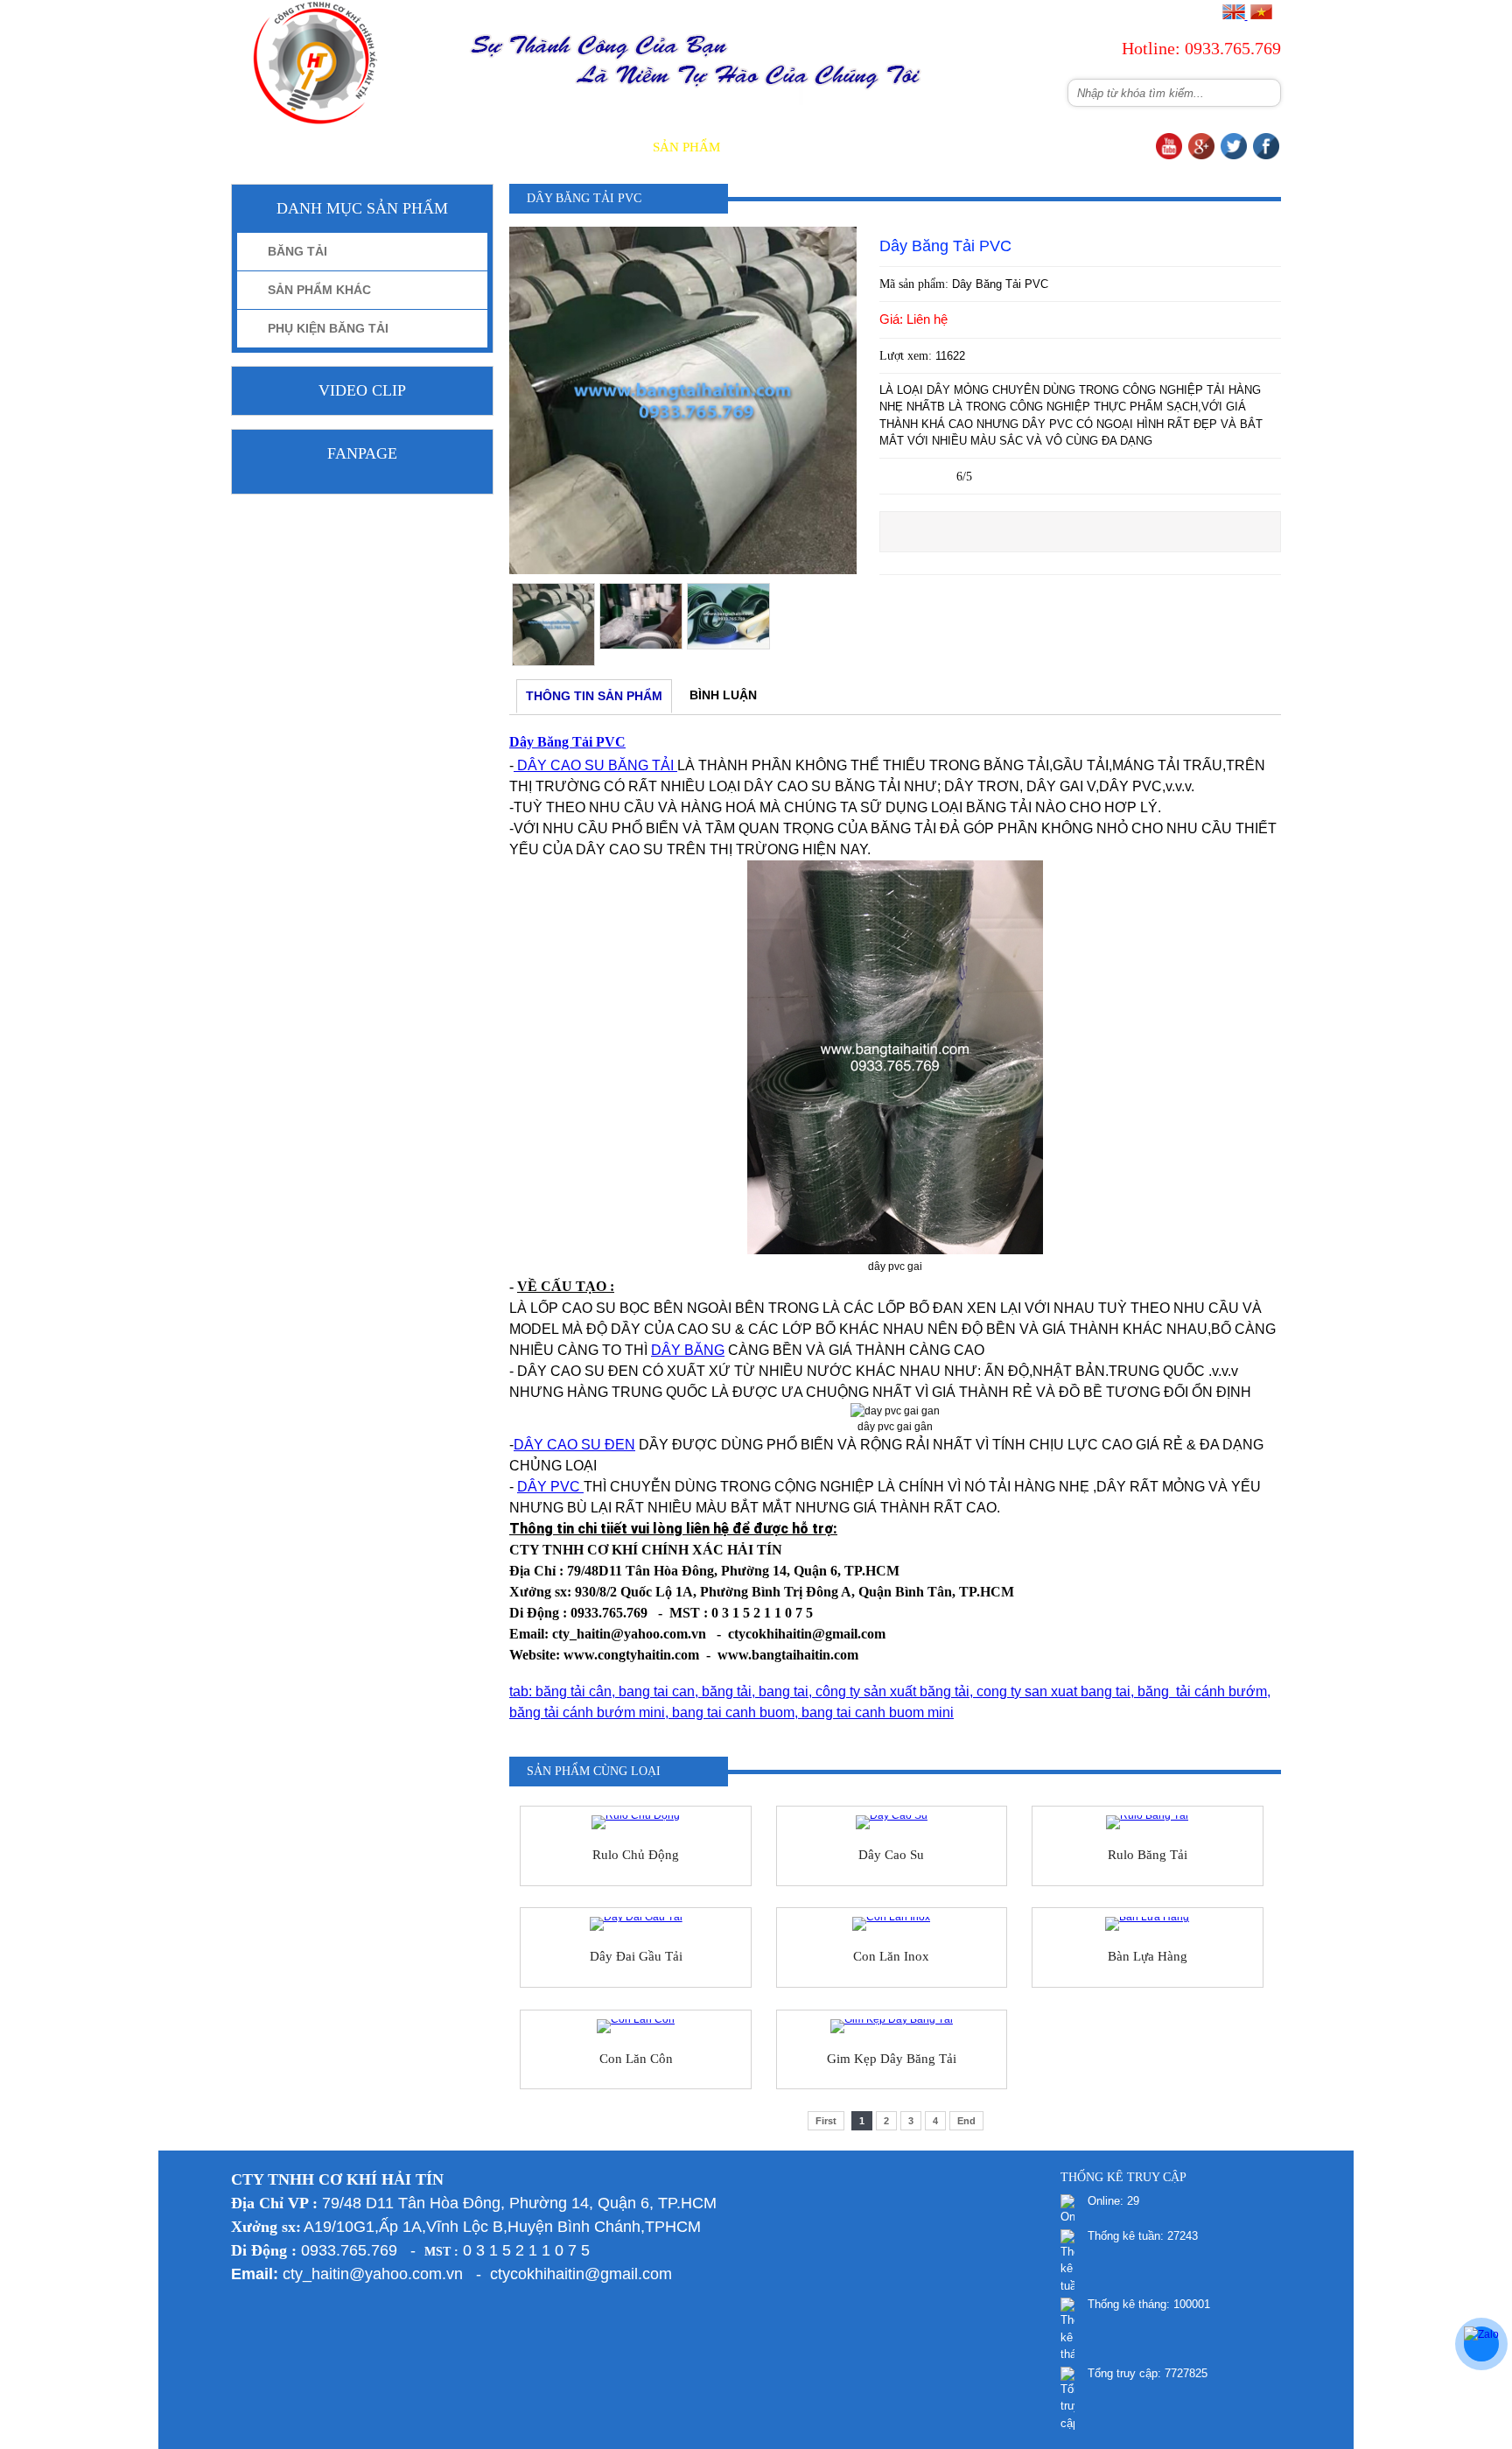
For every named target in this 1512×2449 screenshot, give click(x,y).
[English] (1234, 16)
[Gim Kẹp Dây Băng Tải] (892, 2026)
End (966, 2121)
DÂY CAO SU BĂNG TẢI (595, 765)
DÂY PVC (550, 1487)
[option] (553, 625)
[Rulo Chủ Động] (636, 1822)
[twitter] (1234, 156)
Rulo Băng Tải (1148, 1855)
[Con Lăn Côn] (636, 2026)
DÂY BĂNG (688, 1350)
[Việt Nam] (1260, 16)
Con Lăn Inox (891, 1956)
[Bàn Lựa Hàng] (1148, 1924)
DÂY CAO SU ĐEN (574, 1445)
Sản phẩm (686, 147)
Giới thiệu (590, 147)
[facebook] (1266, 156)
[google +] (1201, 156)
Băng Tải (297, 251)
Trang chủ (489, 147)
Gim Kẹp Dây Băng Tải (892, 2059)
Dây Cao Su (891, 1855)
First (826, 2121)
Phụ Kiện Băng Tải (328, 328)
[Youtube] (1169, 156)
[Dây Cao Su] (892, 1822)
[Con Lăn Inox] (892, 1924)
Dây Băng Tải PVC (567, 742)
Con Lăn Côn (636, 2059)
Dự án (931, 147)
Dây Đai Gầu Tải (636, 1956)
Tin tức (856, 147)
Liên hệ (1118, 147)
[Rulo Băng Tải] (1148, 1822)
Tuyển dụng (1022, 147)
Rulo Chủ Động (636, 1855)
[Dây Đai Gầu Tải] (636, 1924)
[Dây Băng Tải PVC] (683, 571)
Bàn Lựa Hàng (1148, 1956)
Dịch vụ (775, 147)
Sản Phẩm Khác (319, 290)
